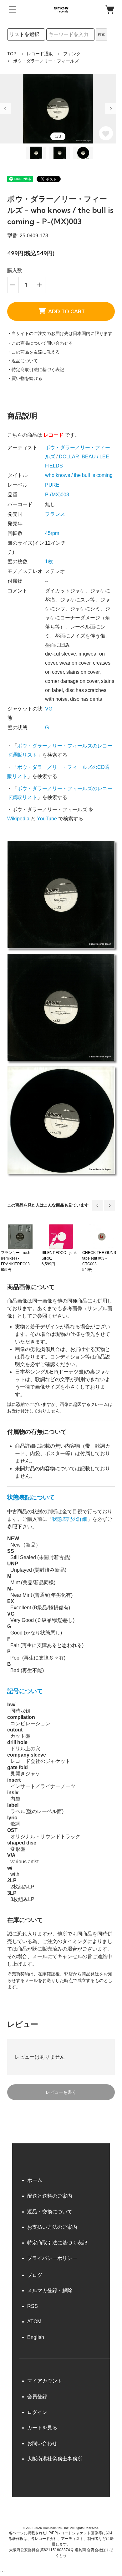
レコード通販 (40, 54)
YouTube (47, 819)
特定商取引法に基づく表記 (57, 2243)
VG (49, 709)
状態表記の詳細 (70, 1519)
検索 (101, 35)
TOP (12, 54)
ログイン (37, 2412)
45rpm (52, 533)
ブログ (35, 2275)
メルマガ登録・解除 (50, 2290)
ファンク (72, 54)
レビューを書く (61, 2092)
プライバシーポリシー (52, 2258)
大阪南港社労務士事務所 (55, 2459)
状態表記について (31, 1497)
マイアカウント (45, 2381)
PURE (52, 485)
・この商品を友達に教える (33, 352)
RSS (33, 2306)
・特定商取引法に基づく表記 (36, 370)
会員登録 (37, 2397)
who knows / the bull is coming (79, 475)
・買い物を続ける (25, 378)
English (36, 2337)
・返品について (23, 361)
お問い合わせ (42, 2443)
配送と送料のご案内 (50, 2196)
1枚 (49, 562)
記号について (25, 1691)
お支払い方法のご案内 (52, 2227)
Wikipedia (18, 819)
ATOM (34, 2322)
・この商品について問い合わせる (40, 343)
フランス (55, 514)
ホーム (35, 2180)
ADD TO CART (66, 311)
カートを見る (42, 2428)
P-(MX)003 (57, 495)
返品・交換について (50, 2212)
